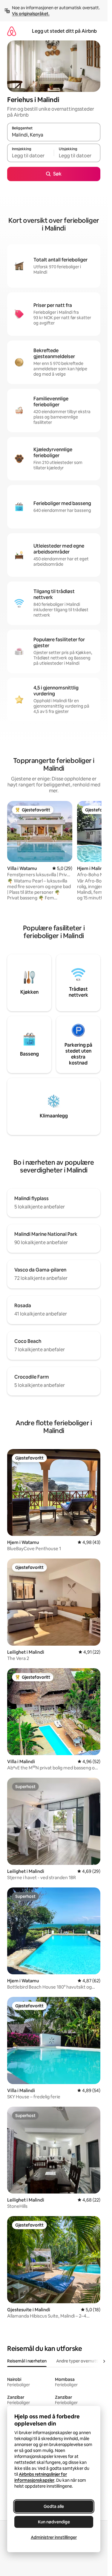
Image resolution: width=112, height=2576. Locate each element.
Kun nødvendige (54, 2522)
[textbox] (30, 156)
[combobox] (54, 135)
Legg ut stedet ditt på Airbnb (64, 31)
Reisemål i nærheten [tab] (27, 2361)
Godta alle (54, 2506)
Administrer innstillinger (54, 2537)
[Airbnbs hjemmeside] (12, 31)
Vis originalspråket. (31, 14)
